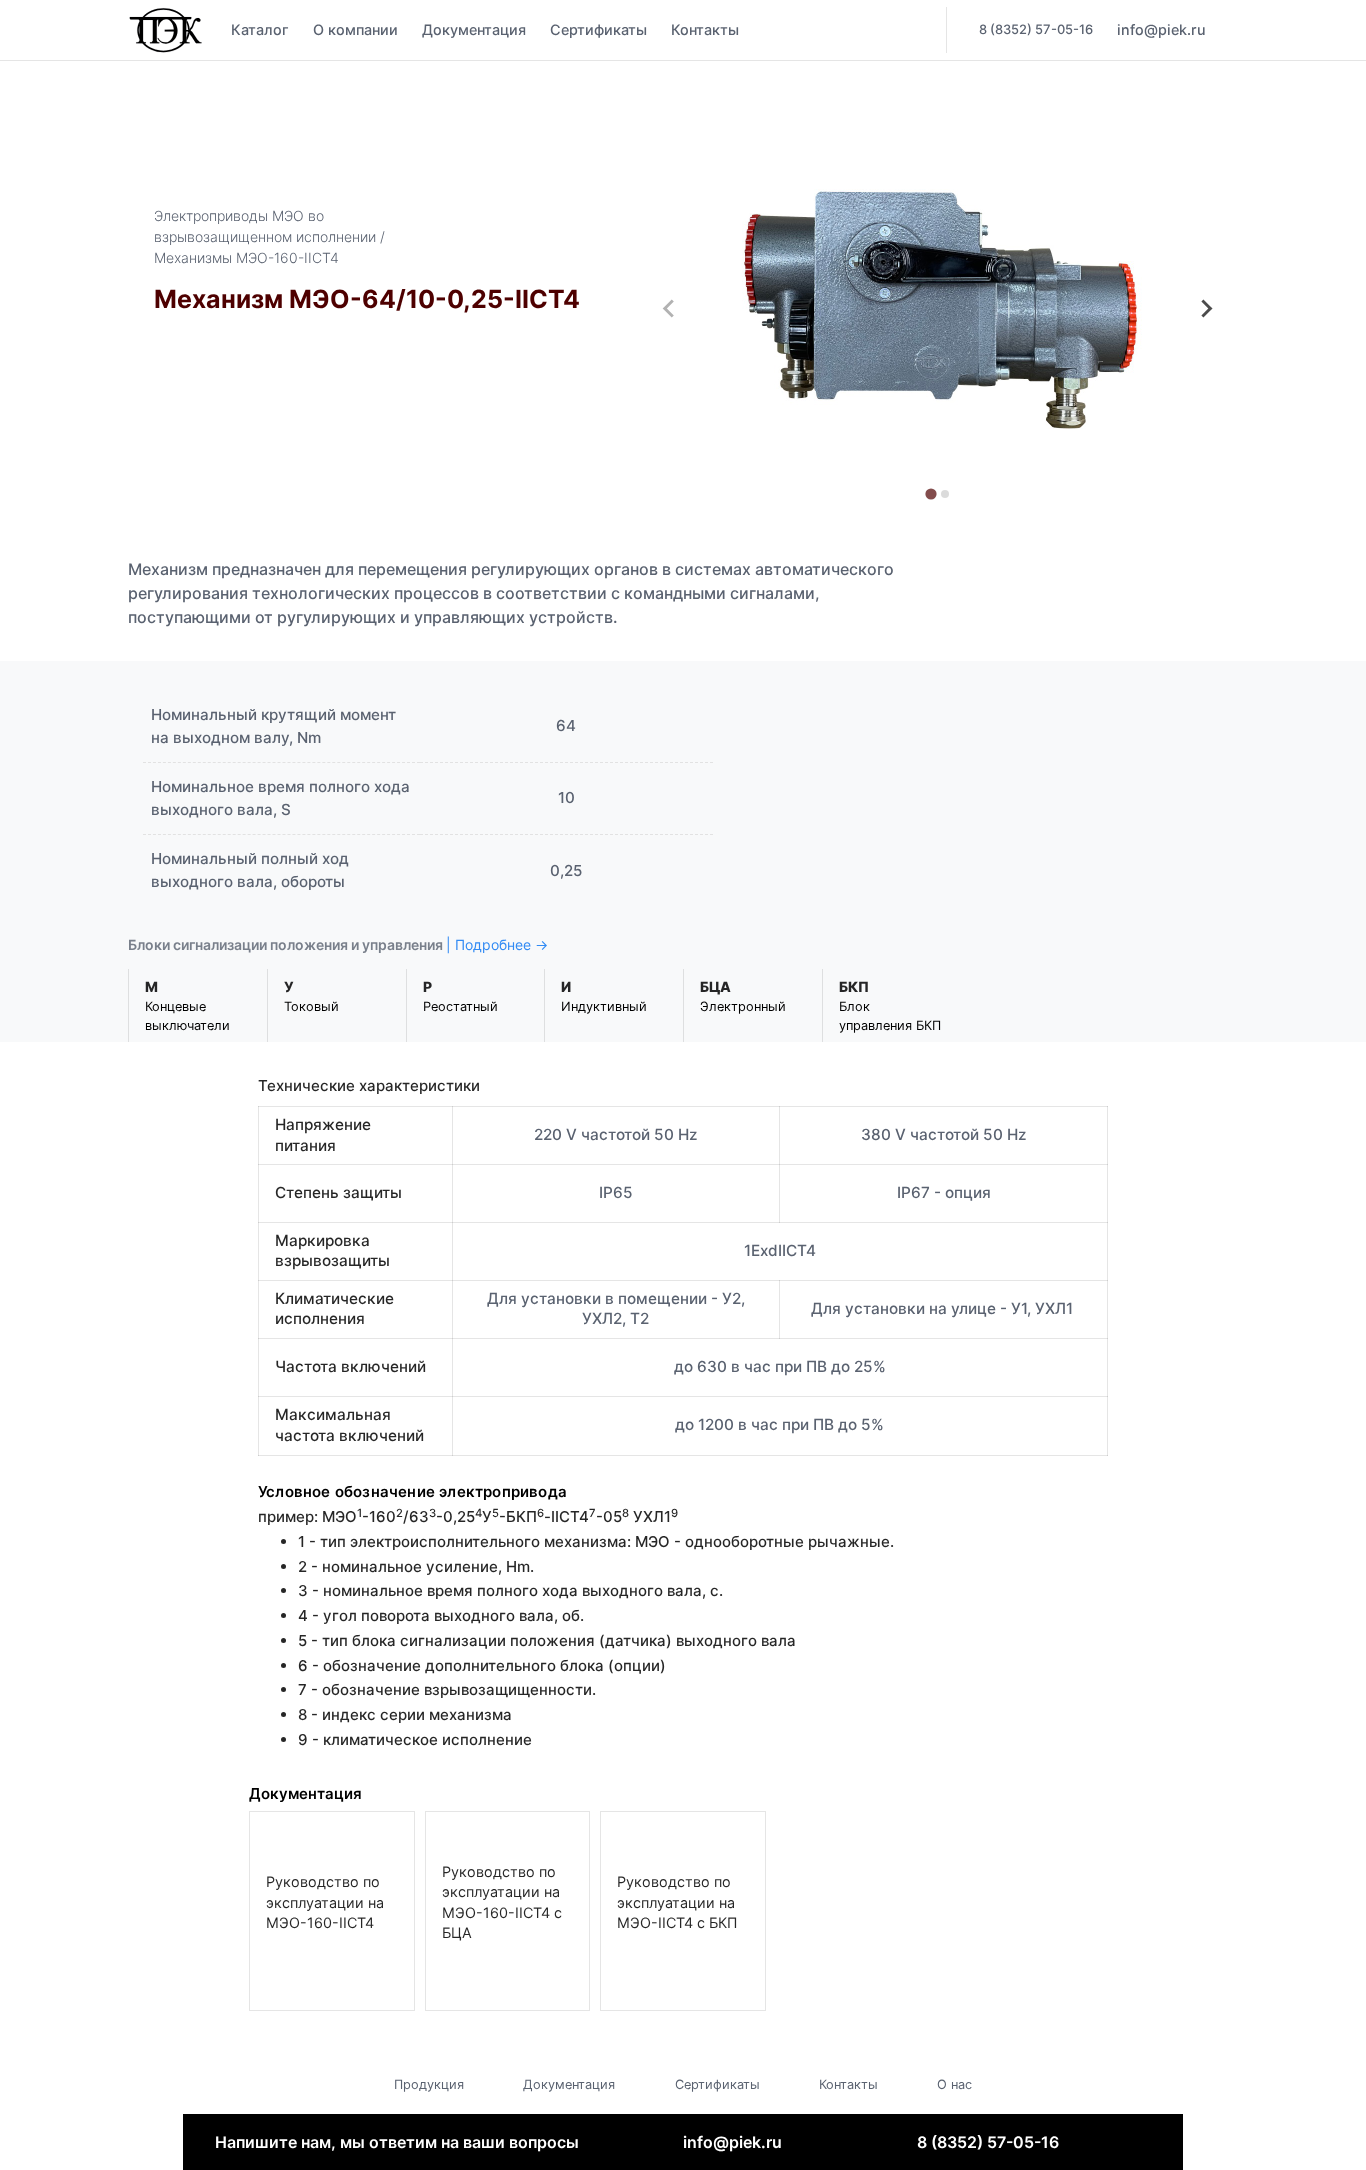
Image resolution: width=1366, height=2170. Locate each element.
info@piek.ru (732, 2142)
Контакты (705, 29)
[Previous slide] (670, 309)
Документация (474, 29)
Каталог (260, 29)
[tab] (930, 493)
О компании (355, 29)
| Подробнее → (497, 944)
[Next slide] (1206, 309)
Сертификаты (598, 29)
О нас (954, 2084)
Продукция (429, 2084)
